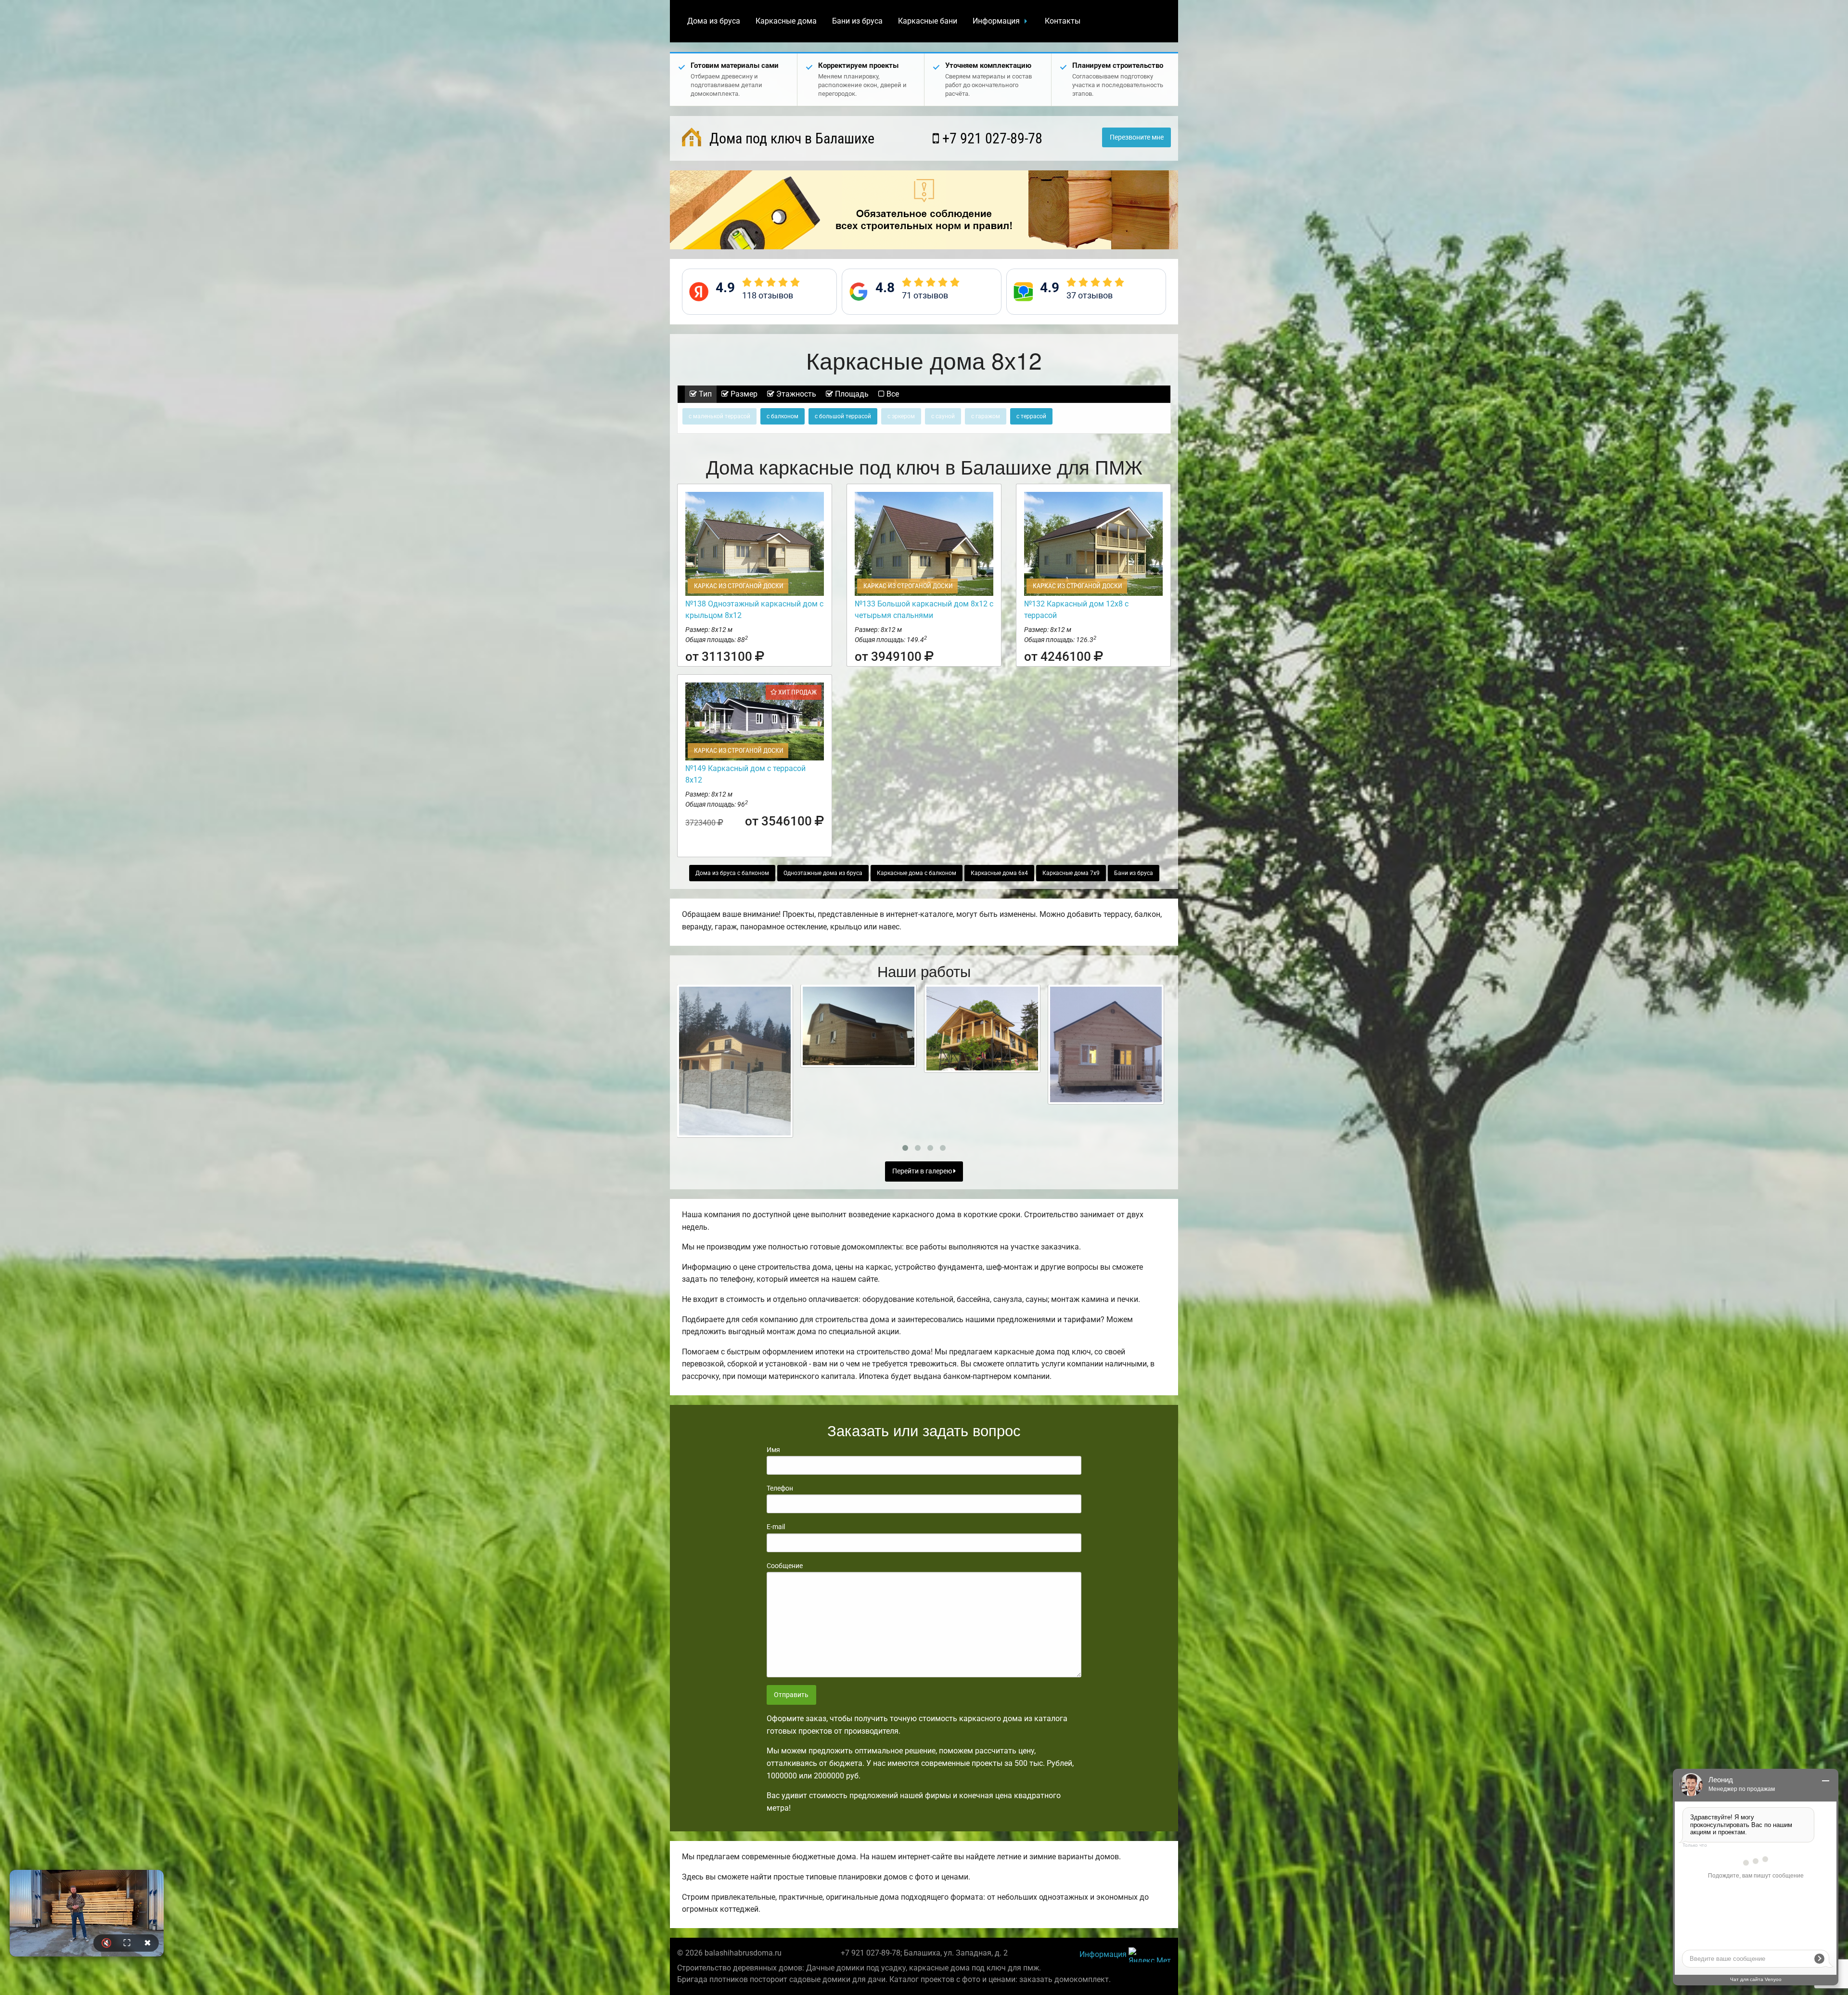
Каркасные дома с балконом (917, 873)
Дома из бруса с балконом (732, 873)
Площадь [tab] (851, 394)
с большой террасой (843, 416)
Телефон (780, 1488)
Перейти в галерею (923, 1171)
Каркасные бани (928, 21)
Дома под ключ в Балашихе (790, 138)
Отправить (791, 1695)
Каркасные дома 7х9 (1071, 873)
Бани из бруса (857, 21)
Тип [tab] (704, 394)
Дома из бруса (714, 21)
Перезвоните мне (1137, 137)
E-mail (776, 1527)
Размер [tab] (743, 394)
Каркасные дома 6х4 (999, 873)
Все (892, 394)
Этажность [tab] (795, 394)
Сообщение (785, 1566)
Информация (996, 21)
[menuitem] (714, 21)
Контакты (1063, 21)
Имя (773, 1450)
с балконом (783, 416)
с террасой (1031, 416)
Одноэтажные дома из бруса (823, 873)
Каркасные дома (786, 21)
